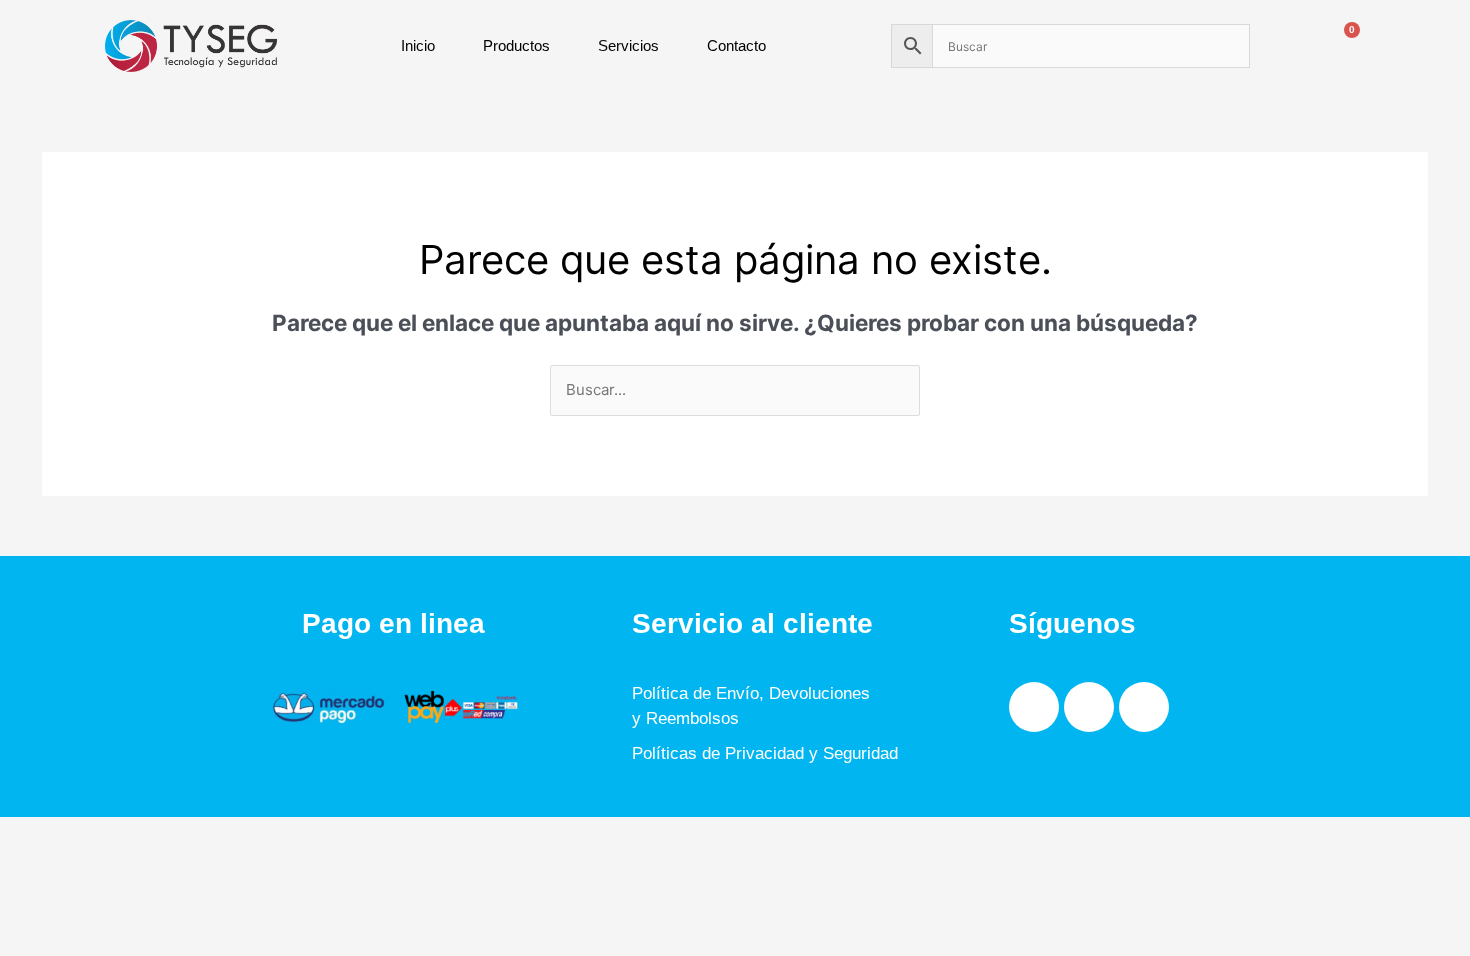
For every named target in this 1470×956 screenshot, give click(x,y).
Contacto (736, 45)
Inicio (418, 45)
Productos (516, 45)
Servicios (628, 45)
